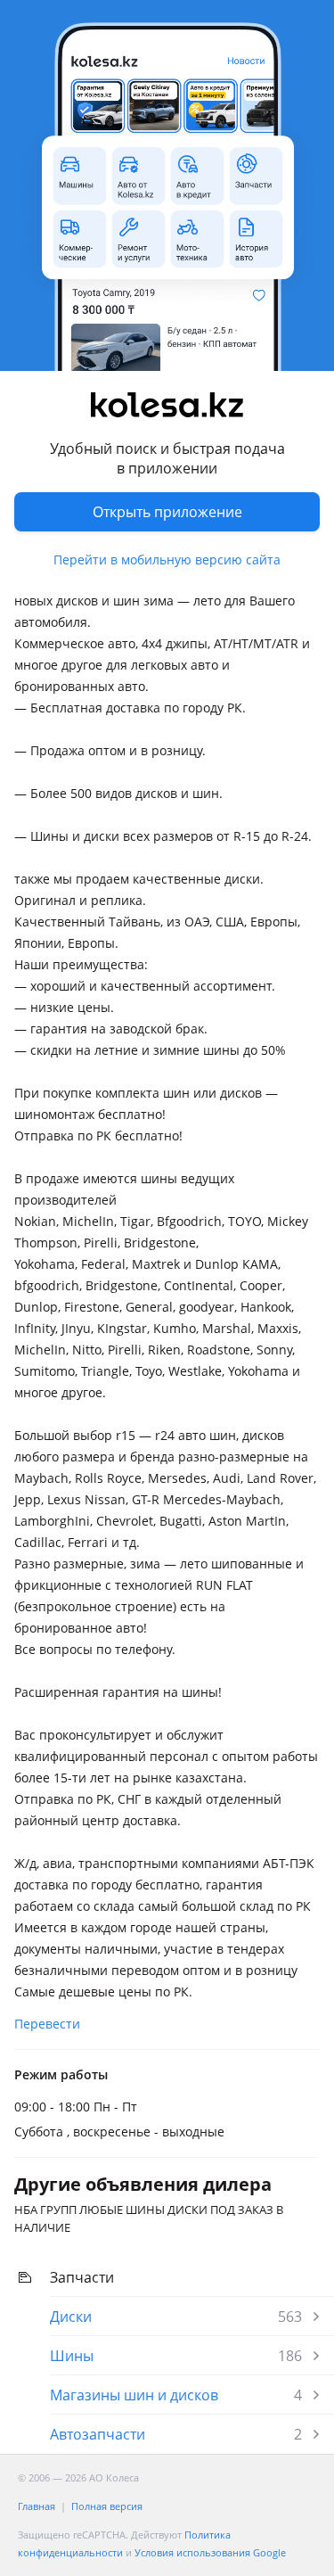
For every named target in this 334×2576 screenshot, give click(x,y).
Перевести (47, 2024)
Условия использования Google (210, 2552)
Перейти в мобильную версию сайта (167, 560)
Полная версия (107, 2506)
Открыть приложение (167, 512)
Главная (37, 2506)
